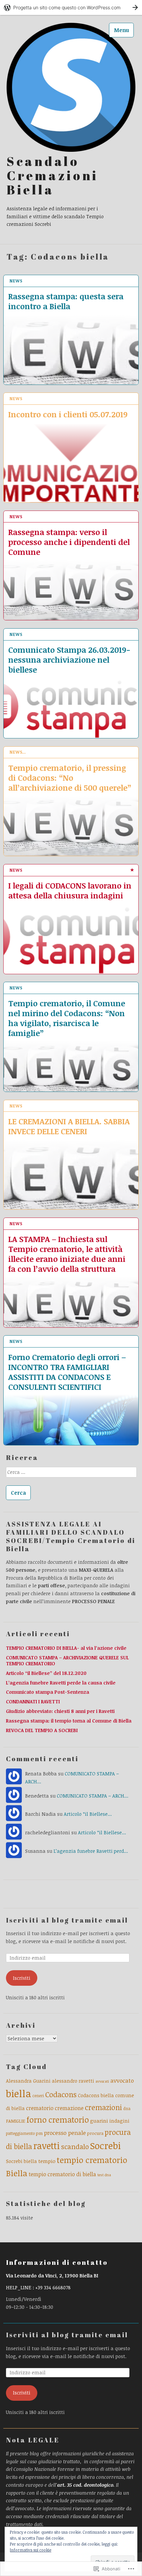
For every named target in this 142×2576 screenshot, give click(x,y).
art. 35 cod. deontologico (85, 2485)
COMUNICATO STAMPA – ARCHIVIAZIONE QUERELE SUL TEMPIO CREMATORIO (67, 1661)
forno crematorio (58, 2119)
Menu (122, 30)
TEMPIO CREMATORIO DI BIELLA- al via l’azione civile (66, 1648)
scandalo (75, 2146)
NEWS (16, 281)
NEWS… (18, 752)
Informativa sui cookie (31, 2550)
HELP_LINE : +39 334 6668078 (38, 2287)
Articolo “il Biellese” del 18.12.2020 (46, 1673)
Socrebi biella (21, 2161)
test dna (104, 2175)
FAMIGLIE (16, 2121)
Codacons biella (96, 2095)
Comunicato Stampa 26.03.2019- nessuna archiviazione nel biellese (69, 659)
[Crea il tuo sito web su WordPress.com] (71, 7)
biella (18, 2093)
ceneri (38, 2096)
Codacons (61, 2094)
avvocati (102, 2081)
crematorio (40, 2108)
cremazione (69, 2108)
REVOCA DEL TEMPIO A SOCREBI (42, 1730)
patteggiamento (20, 2133)
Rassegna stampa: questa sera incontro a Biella (66, 301)
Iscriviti (22, 1978)
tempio (47, 2161)
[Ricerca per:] (71, 1474)
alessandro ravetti (73, 2081)
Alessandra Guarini (28, 2081)
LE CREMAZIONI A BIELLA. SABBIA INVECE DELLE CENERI (69, 1126)
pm (39, 2133)
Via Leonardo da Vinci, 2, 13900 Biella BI (52, 2276)
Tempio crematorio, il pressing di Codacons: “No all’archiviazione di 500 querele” (70, 777)
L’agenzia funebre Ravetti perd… (91, 1851)
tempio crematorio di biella (62, 2174)
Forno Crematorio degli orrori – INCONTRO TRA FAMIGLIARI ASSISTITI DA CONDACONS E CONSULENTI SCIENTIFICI (67, 1372)
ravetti (47, 2146)
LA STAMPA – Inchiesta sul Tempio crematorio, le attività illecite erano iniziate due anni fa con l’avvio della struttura (67, 1254)
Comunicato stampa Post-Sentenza (48, 1692)
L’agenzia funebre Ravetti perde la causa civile (61, 1683)
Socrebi (106, 2145)
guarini (99, 2121)
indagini (119, 2121)
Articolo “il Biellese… (88, 1814)
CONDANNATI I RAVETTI (33, 1702)
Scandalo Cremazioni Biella (53, 176)
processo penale (65, 2133)
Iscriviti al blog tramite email (67, 1920)
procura (95, 2133)
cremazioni (103, 2107)
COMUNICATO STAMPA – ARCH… (93, 1796)
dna (127, 2108)
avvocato (122, 2080)
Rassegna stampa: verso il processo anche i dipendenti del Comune (69, 542)
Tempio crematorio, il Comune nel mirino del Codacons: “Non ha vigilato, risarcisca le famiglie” (67, 1018)
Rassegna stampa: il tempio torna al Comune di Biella (69, 1721)
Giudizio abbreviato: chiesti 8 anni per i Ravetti (60, 1711)
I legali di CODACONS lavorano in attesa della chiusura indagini (70, 890)
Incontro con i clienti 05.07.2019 (68, 414)
